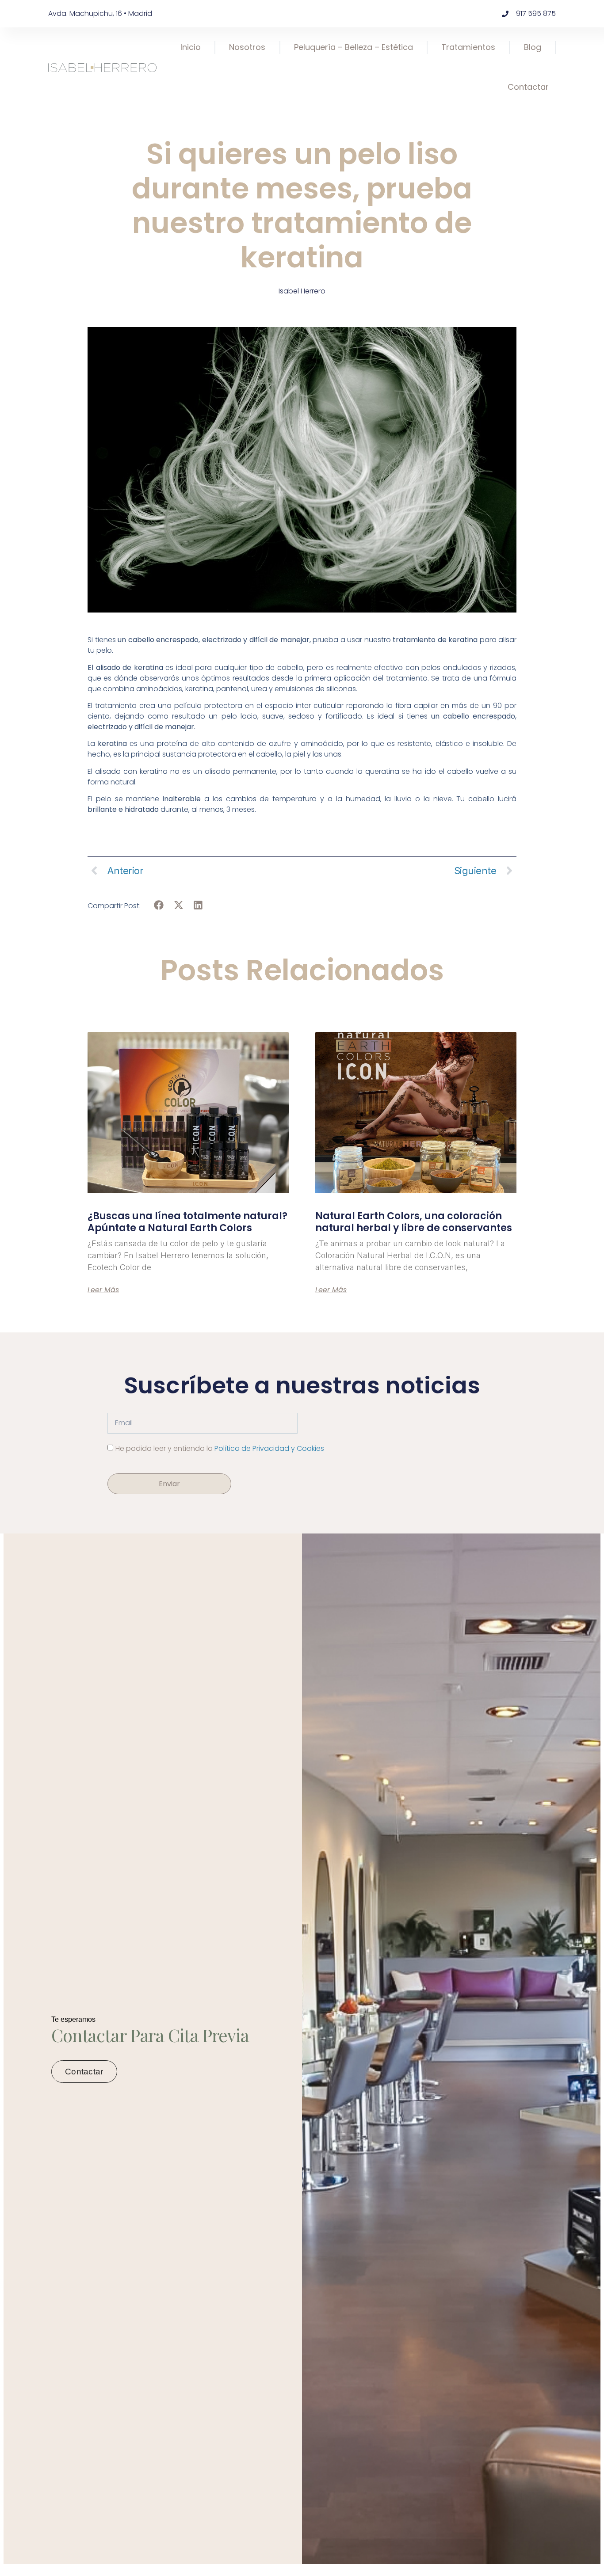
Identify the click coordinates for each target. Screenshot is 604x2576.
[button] (159, 905)
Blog (533, 47)
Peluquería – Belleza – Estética (354, 47)
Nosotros (247, 47)
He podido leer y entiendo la (220, 1448)
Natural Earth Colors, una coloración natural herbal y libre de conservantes (414, 1222)
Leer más (103, 1290)
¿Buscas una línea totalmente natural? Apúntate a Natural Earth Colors (187, 1222)
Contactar (528, 87)
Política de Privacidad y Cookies (269, 1448)
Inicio (191, 47)
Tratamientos (468, 47)
